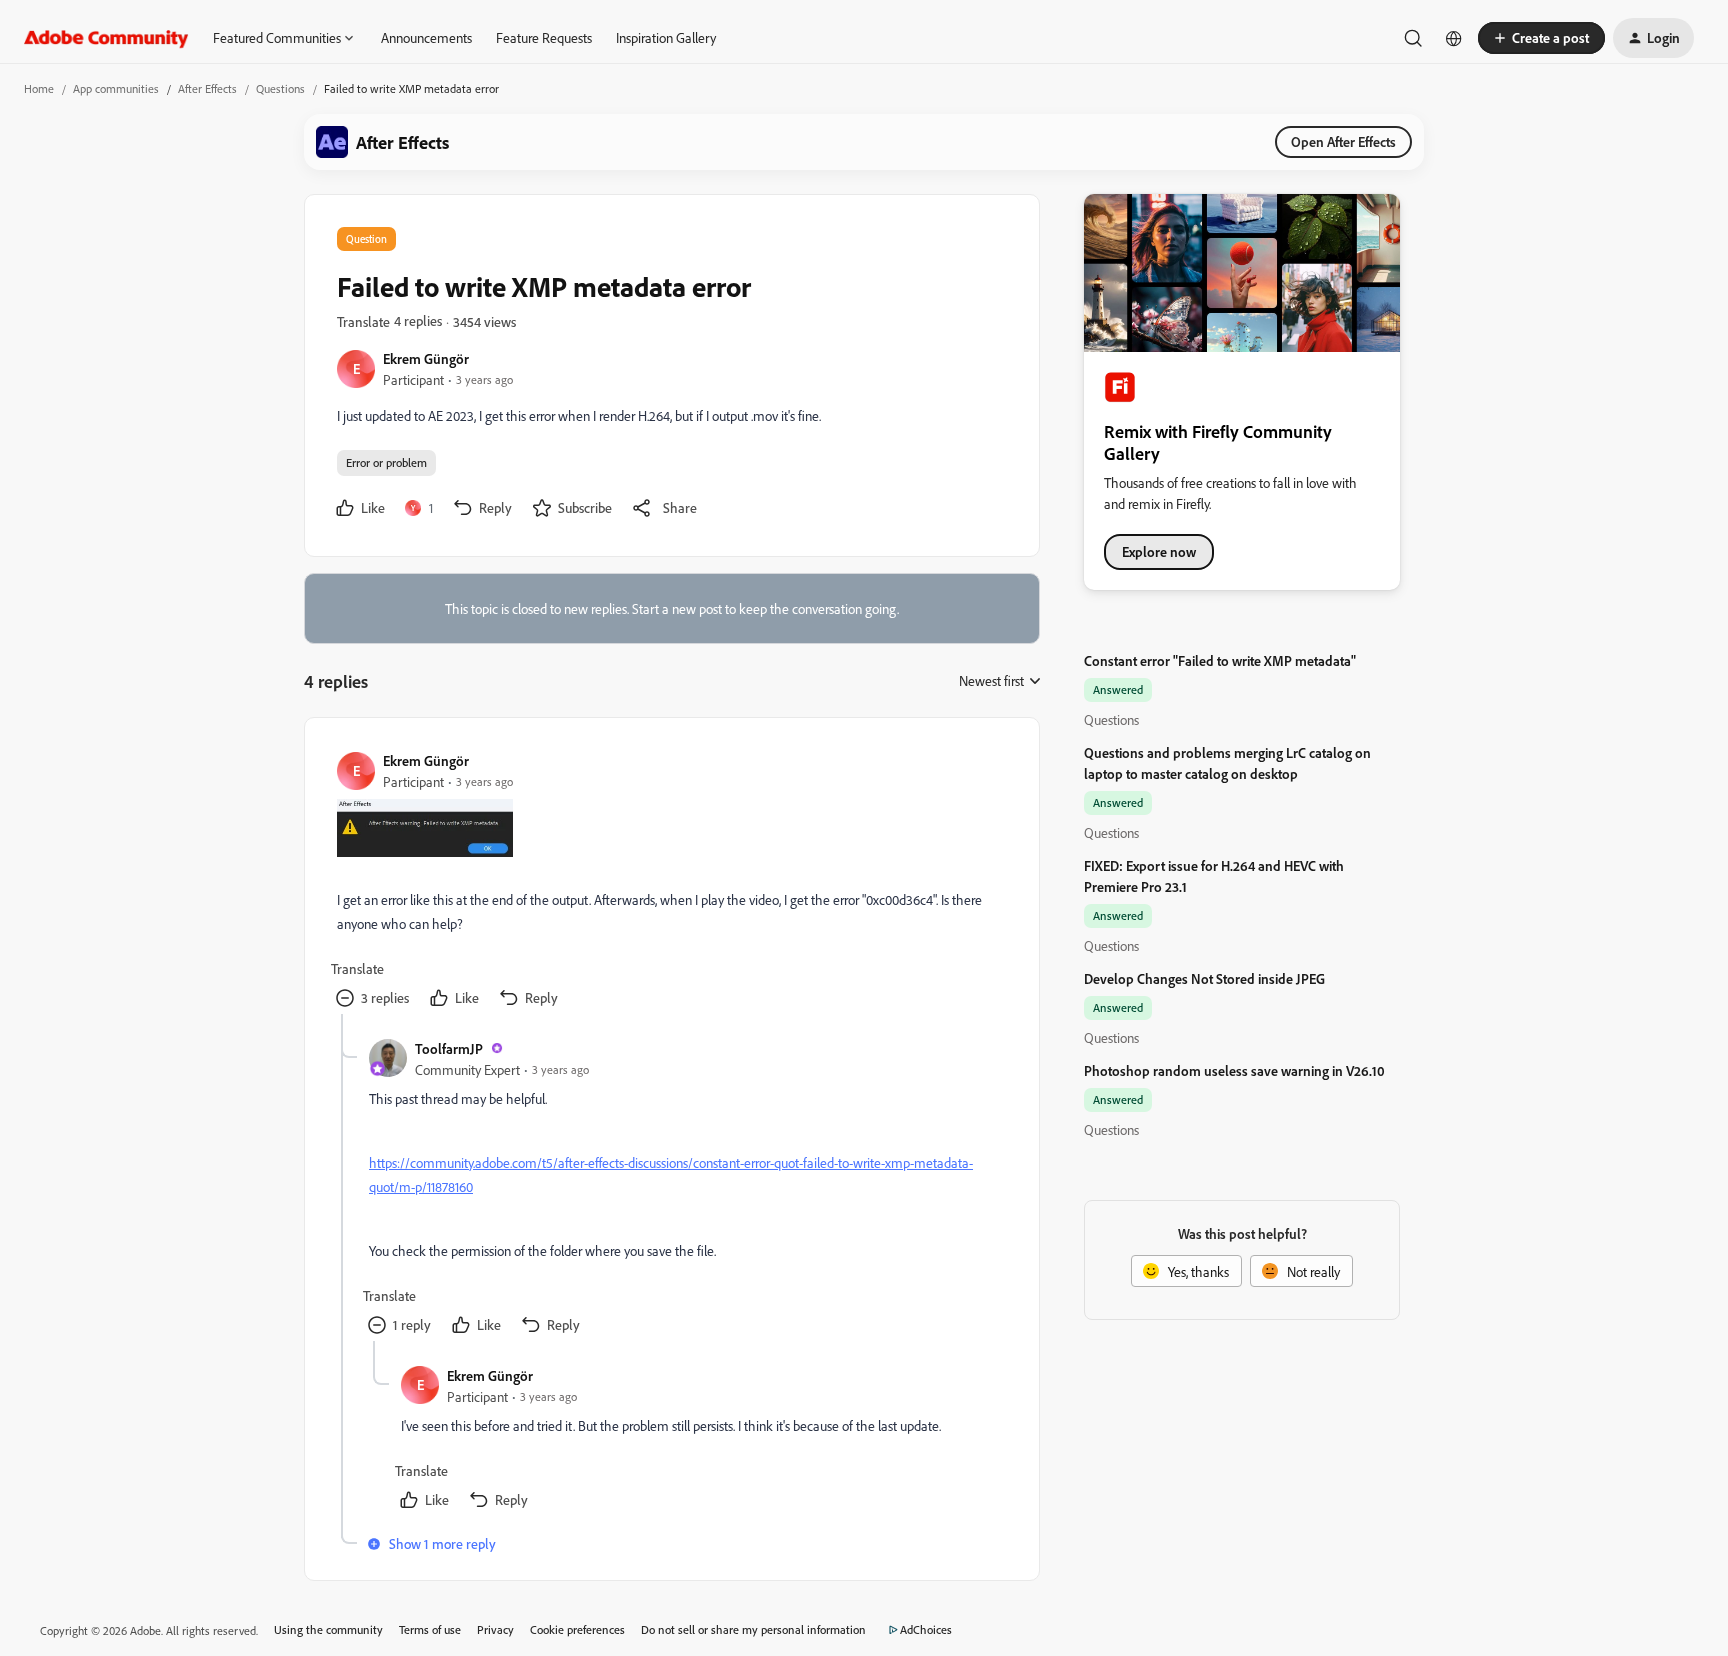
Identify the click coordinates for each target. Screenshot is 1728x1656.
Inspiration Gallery (666, 37)
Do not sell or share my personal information (753, 1629)
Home (39, 88)
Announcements (426, 37)
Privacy (495, 1629)
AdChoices (926, 1629)
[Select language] (1454, 38)
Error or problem (386, 462)
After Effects (207, 88)
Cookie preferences (577, 1629)
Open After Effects (1343, 141)
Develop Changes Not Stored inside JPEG (1204, 978)
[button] (1541, 38)
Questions (280, 88)
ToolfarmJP (449, 1048)
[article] (671, 882)
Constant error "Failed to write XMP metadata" (1220, 660)
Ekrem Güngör (426, 358)
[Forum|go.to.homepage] (106, 38)
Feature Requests (544, 37)
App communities (116, 88)
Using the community (328, 1629)
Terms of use (430, 1629)
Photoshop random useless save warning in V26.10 (1234, 1070)
